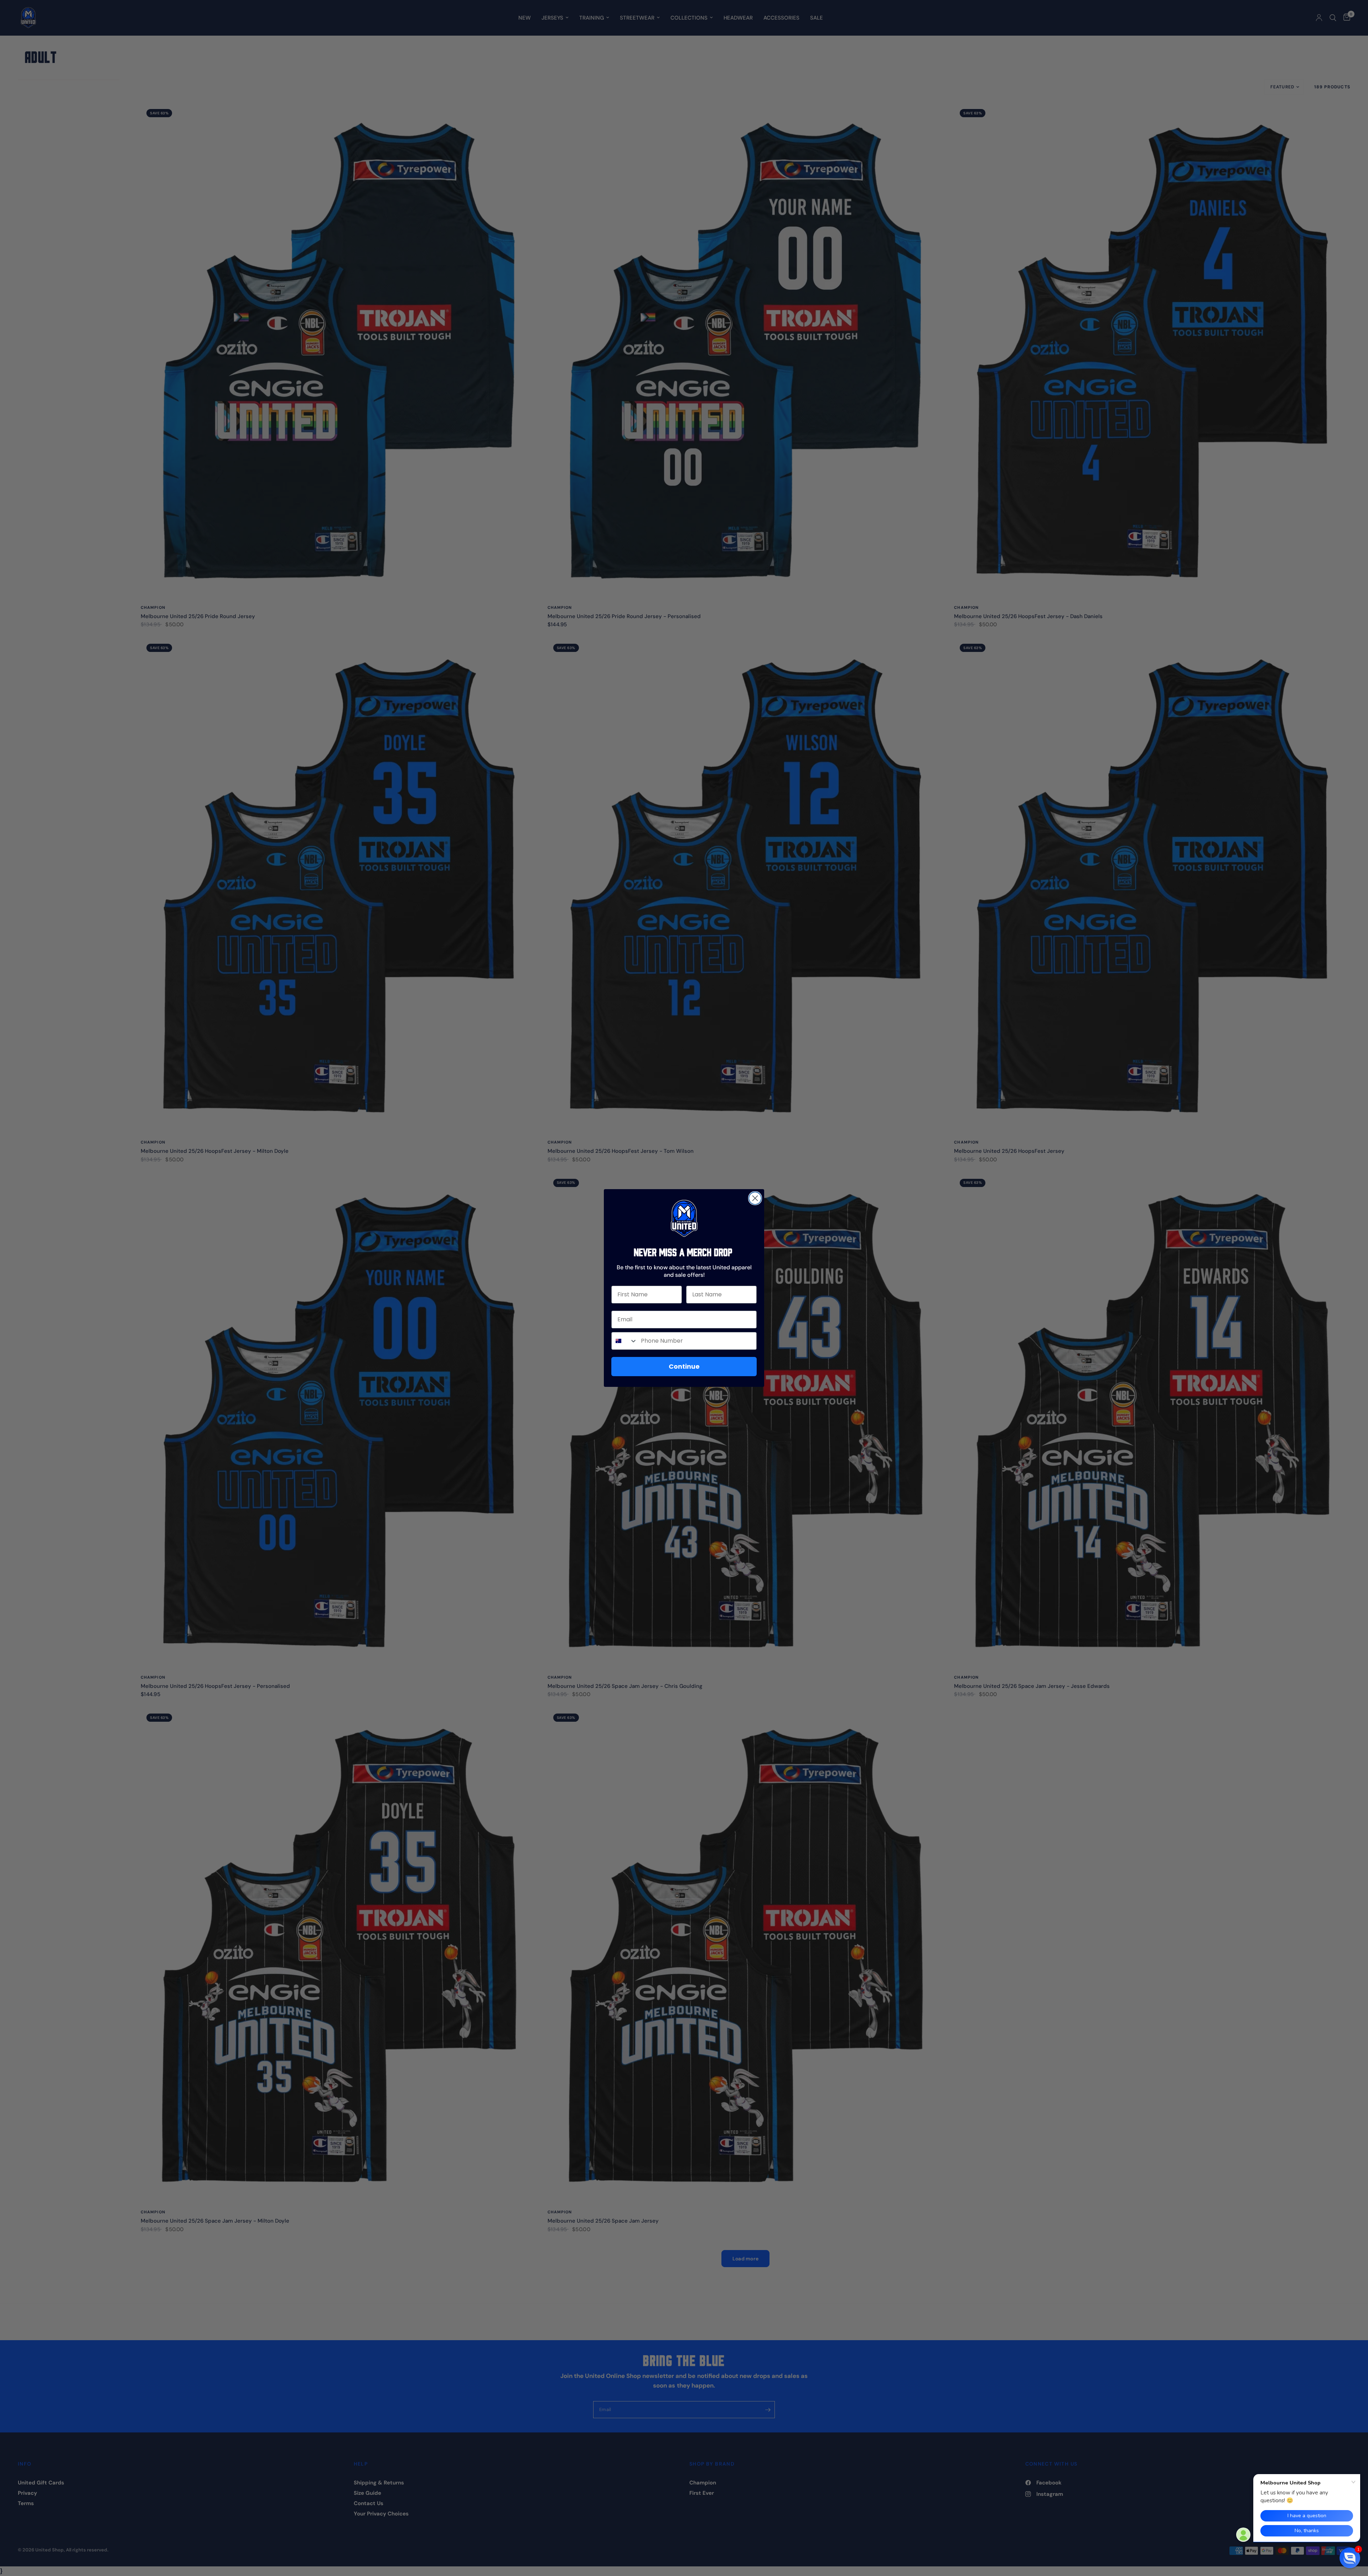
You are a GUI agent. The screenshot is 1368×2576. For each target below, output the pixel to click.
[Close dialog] (755, 1198)
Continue (684, 1366)
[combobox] (625, 1341)
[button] (1350, 2558)
